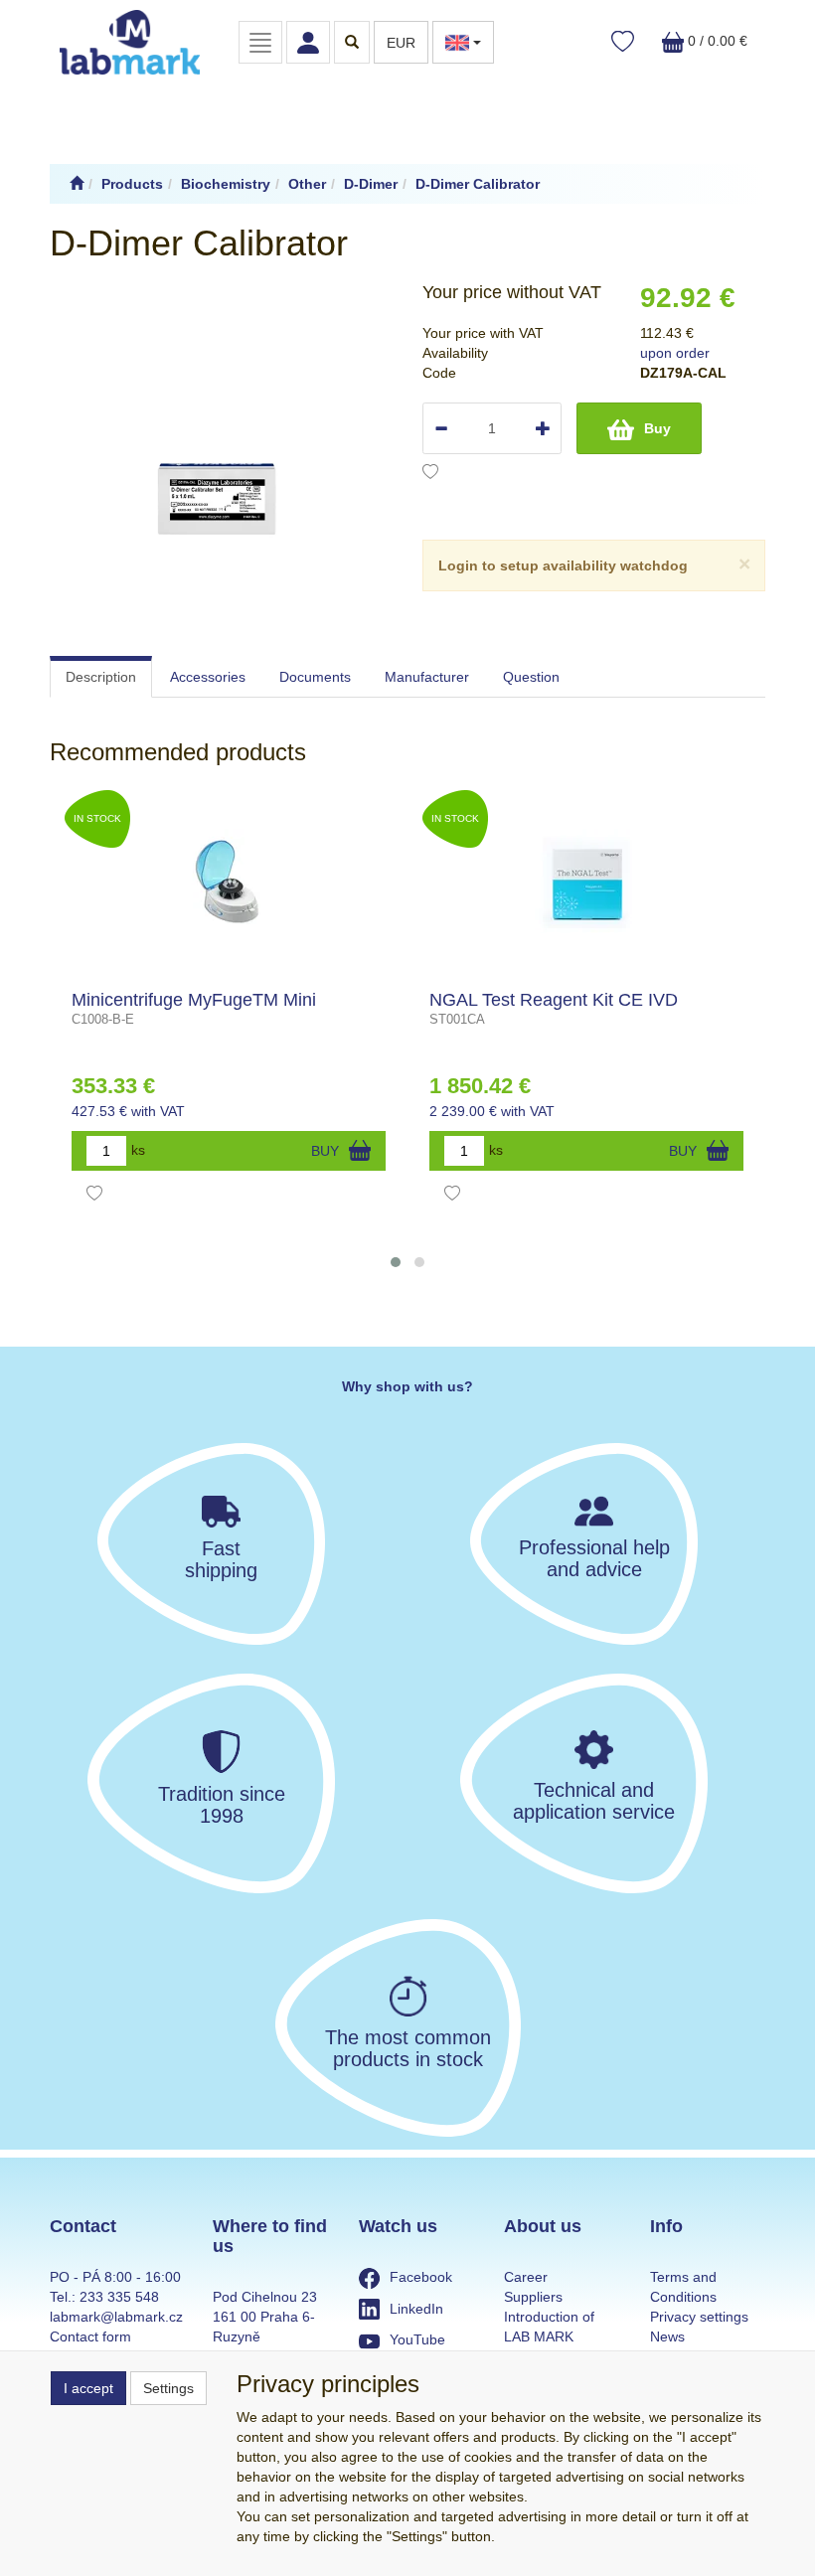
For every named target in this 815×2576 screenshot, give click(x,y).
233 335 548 (119, 2297)
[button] (396, 1262)
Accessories (208, 677)
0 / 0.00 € (716, 41)
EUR (401, 43)
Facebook (421, 2277)
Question (531, 677)
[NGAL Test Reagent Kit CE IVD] (587, 882)
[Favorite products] (623, 42)
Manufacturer (427, 677)
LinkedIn (416, 2309)
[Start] (77, 184)
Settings (168, 2388)
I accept (88, 2388)
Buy (657, 428)
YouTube (417, 2339)
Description (101, 677)
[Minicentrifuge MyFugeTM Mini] (229, 882)
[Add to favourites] (430, 474)
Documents (315, 677)
